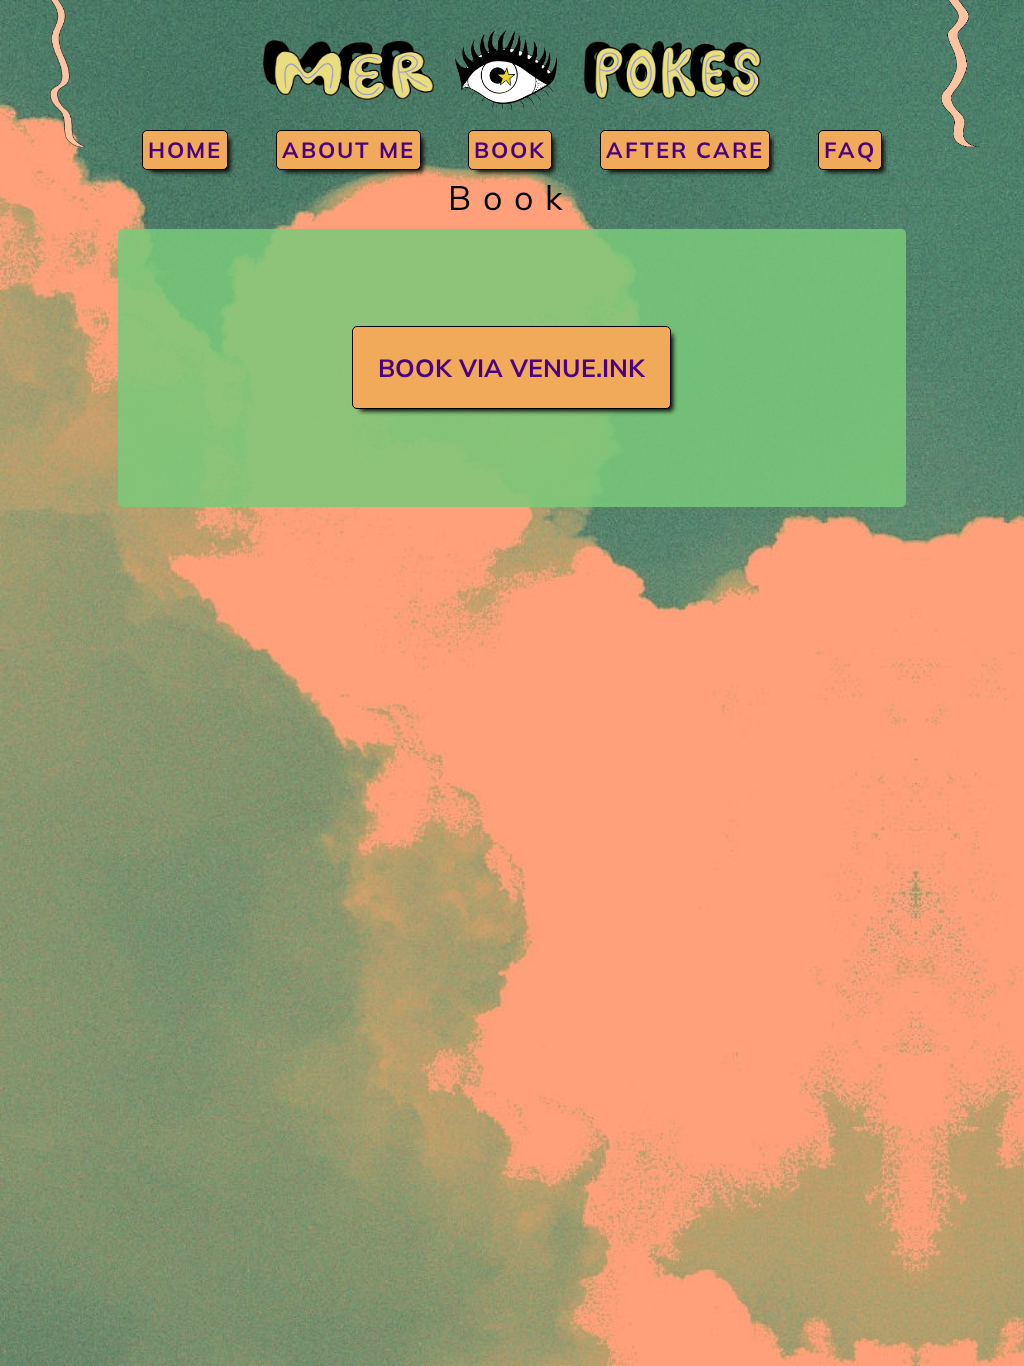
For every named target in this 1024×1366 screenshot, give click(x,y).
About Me (348, 150)
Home (185, 150)
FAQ (850, 150)
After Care (685, 150)
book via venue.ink (511, 367)
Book (510, 150)
